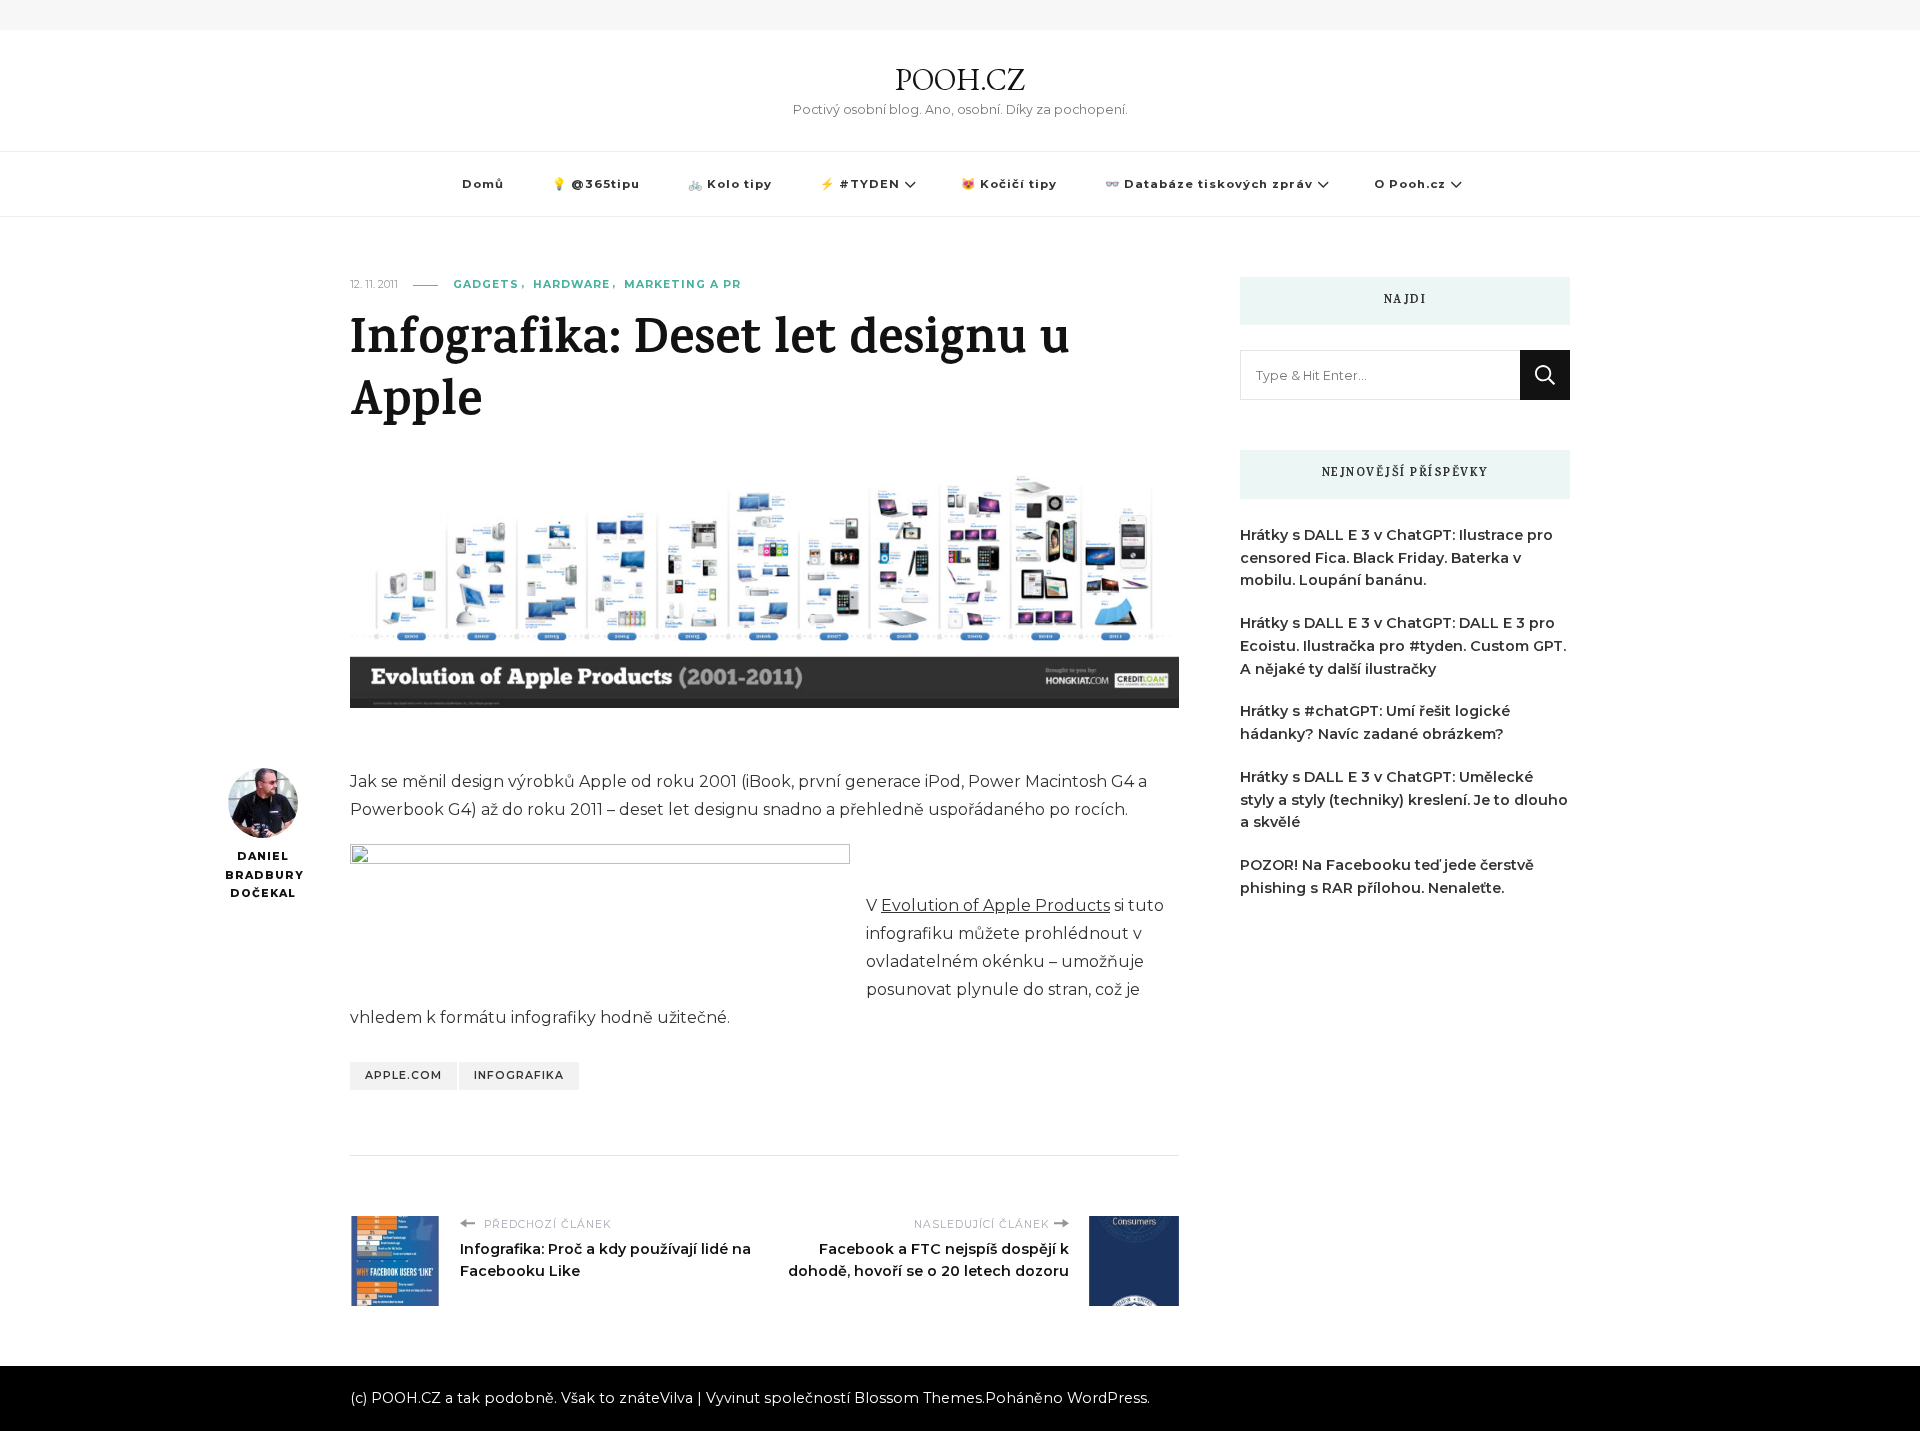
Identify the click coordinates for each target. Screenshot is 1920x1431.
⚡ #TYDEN (860, 184)
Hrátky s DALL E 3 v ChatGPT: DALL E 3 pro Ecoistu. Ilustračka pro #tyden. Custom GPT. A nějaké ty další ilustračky (1403, 646)
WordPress (1107, 1398)
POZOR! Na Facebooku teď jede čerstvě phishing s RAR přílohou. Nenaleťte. (1387, 876)
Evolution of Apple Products (995, 905)
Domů (483, 184)
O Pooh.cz (1410, 184)
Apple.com (403, 1075)
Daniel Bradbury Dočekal (262, 875)
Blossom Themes (918, 1398)
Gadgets (486, 284)
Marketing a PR (682, 284)
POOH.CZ (960, 79)
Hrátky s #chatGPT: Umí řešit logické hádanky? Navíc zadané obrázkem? (1375, 722)
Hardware (571, 284)
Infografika (519, 1075)
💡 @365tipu (596, 184)
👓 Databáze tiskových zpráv (1209, 184)
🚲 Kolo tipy (730, 184)
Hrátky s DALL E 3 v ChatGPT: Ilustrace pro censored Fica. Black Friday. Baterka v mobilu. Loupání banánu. (1396, 558)
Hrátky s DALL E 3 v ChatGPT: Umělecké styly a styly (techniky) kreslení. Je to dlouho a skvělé (1404, 800)
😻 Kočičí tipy (1009, 184)
